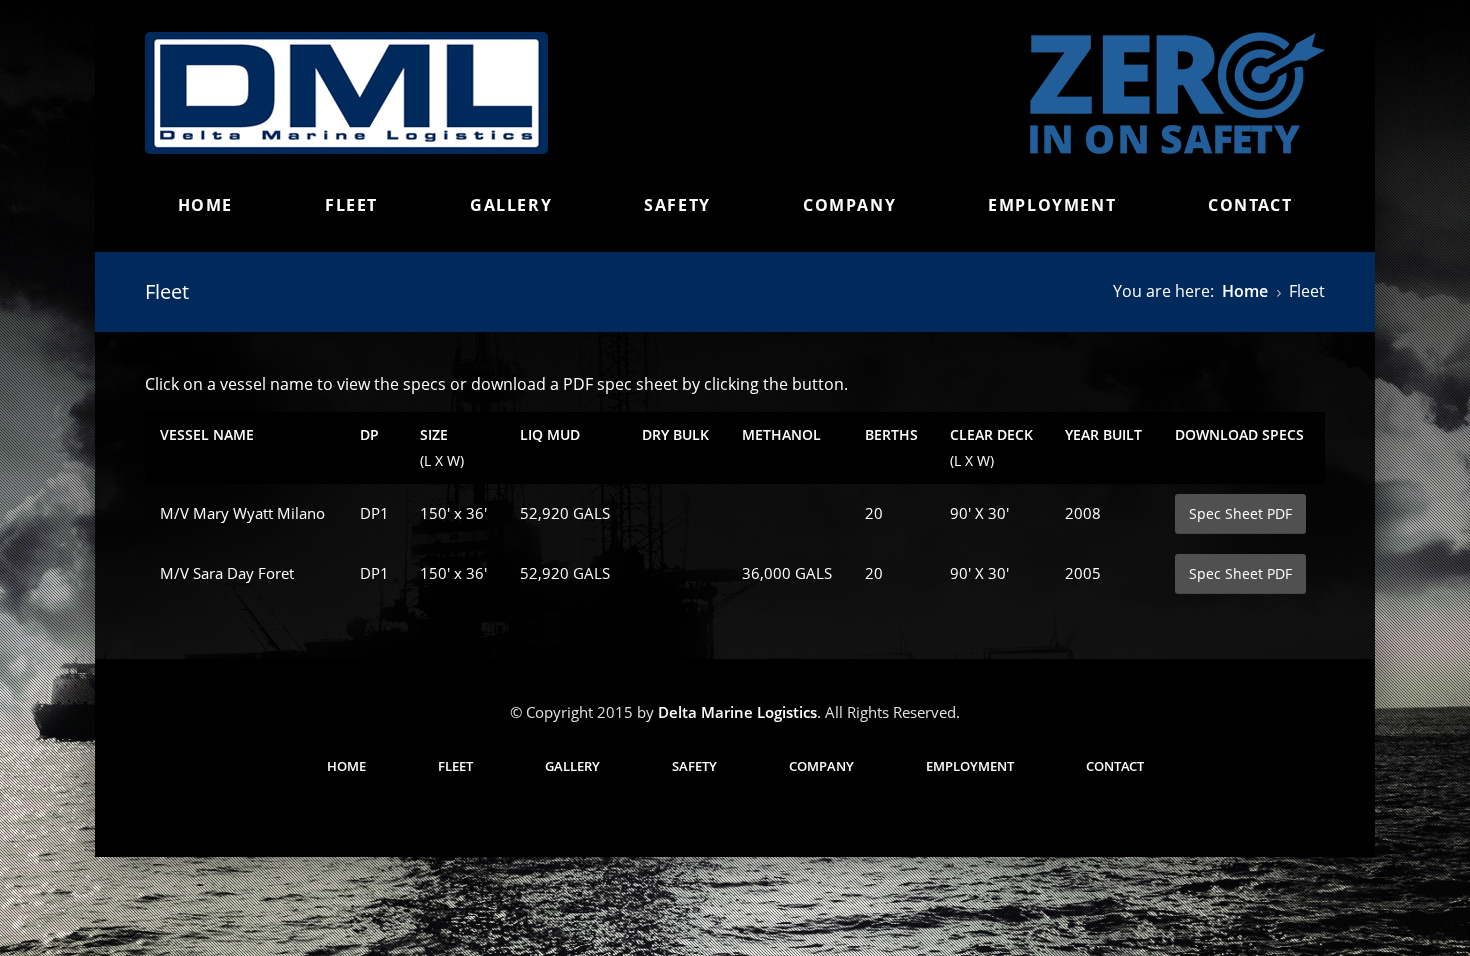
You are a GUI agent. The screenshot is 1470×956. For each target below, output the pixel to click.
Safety (677, 205)
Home (205, 205)
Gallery (511, 205)
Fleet (351, 205)
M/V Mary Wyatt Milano (242, 513)
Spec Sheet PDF (1240, 513)
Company (849, 205)
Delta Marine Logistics (737, 712)
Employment (1052, 205)
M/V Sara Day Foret (227, 573)
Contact (1250, 205)
